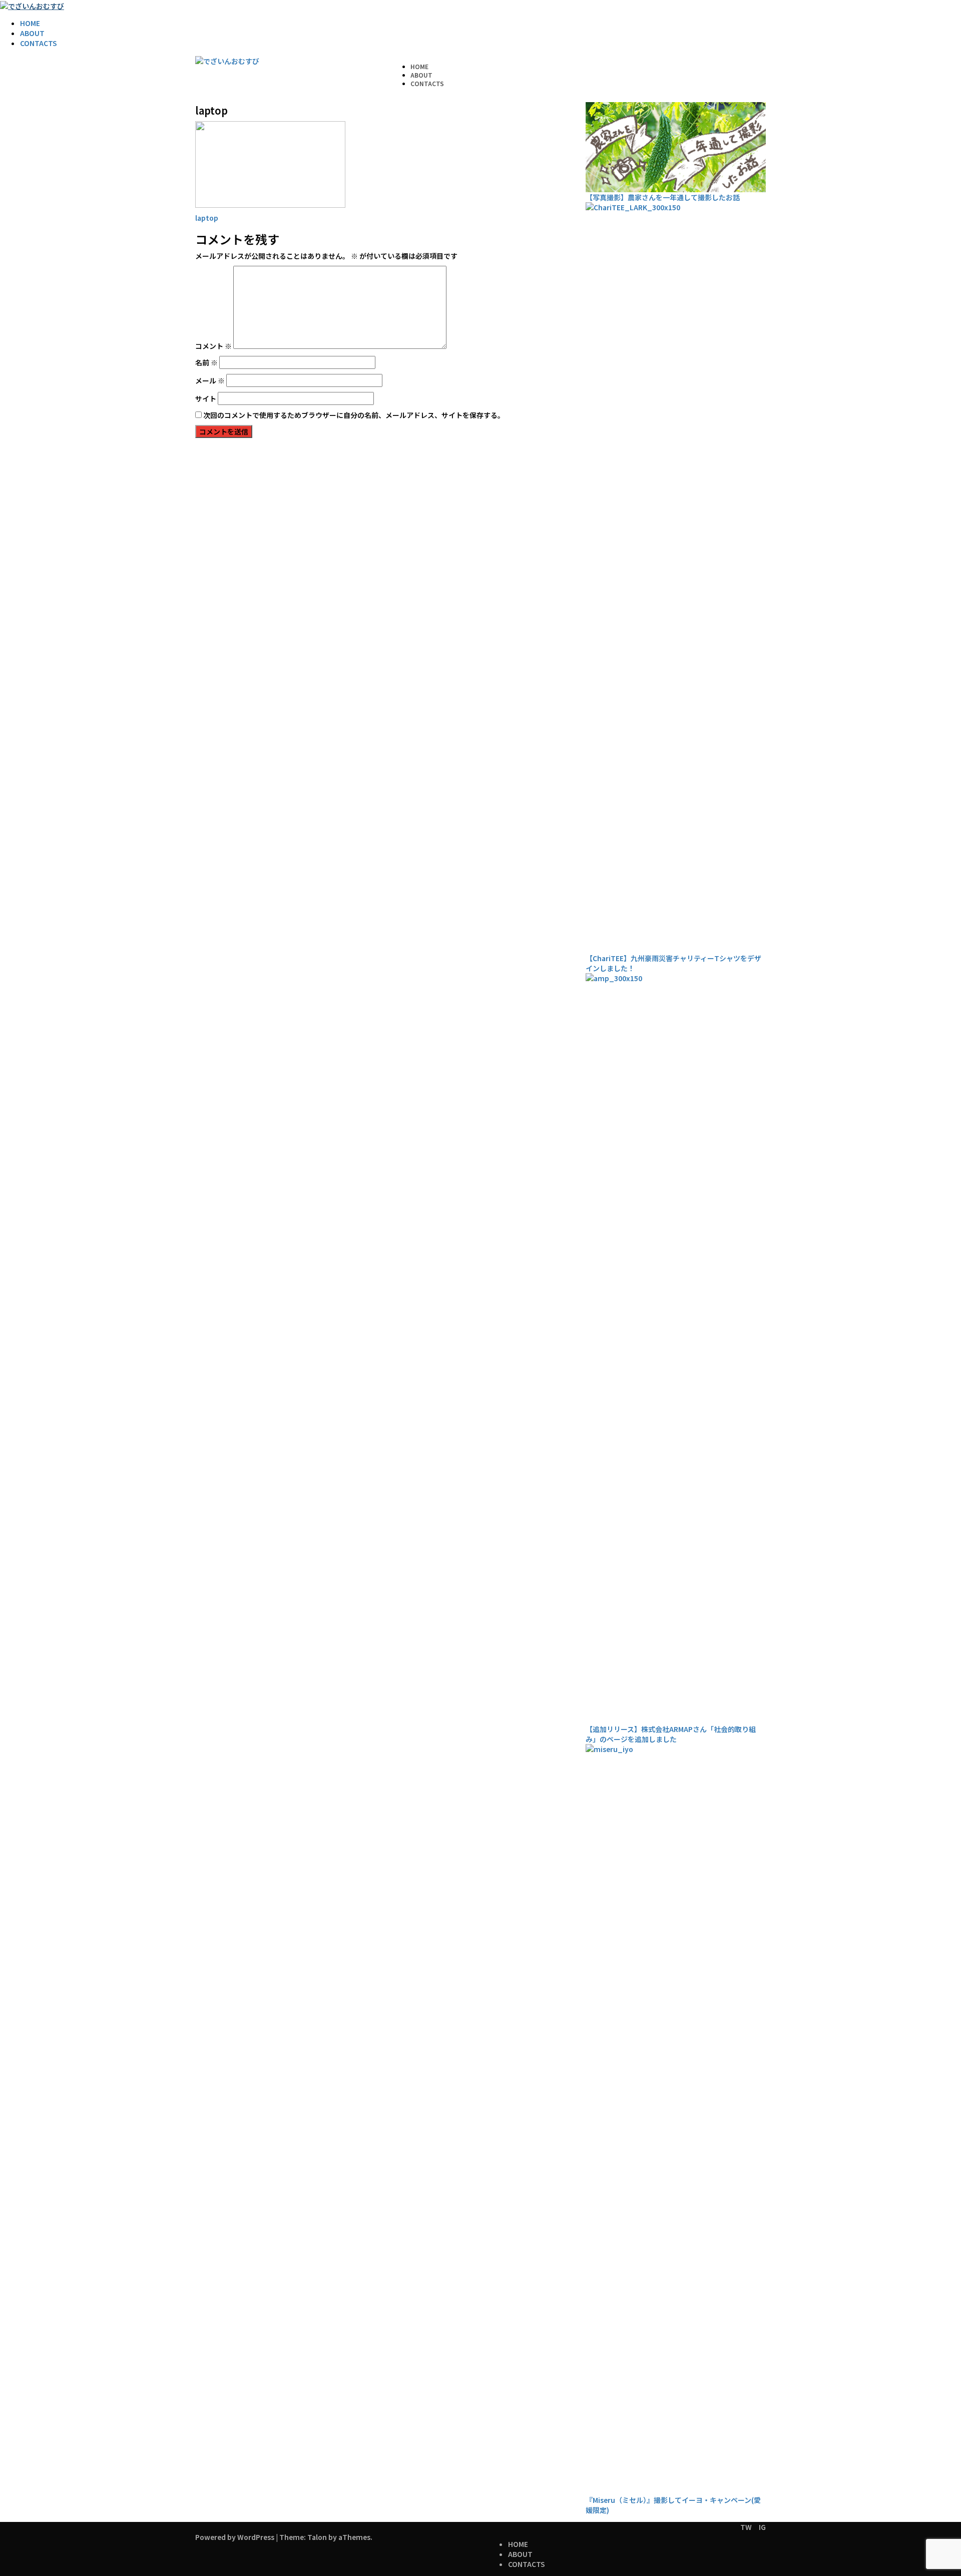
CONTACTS (39, 43)
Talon (317, 2537)
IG (762, 2527)
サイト (206, 398)
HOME (30, 23)
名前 (206, 362)
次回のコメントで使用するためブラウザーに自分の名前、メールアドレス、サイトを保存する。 (354, 415)
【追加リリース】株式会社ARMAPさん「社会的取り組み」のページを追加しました (671, 1734)
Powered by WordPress (235, 2537)
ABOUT (32, 33)
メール (210, 380)
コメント (213, 346)
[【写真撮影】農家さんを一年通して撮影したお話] (676, 147)
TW (746, 2527)
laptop (207, 218)
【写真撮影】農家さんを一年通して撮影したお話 (663, 197)
